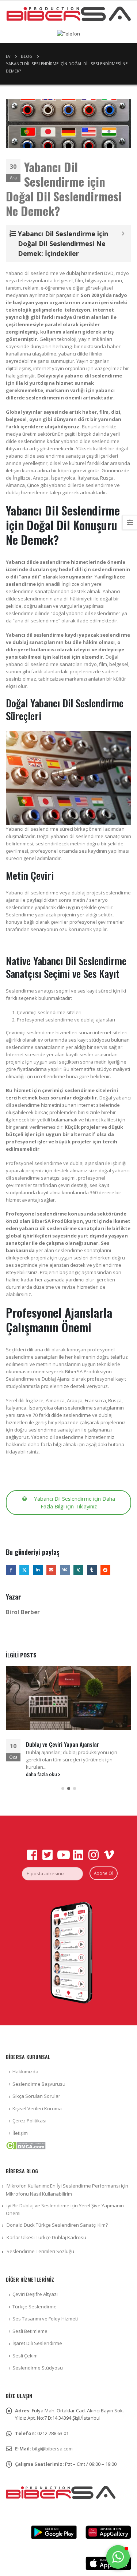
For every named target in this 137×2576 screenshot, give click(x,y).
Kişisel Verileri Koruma (37, 2108)
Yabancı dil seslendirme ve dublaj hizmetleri (54, 273)
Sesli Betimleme (30, 2331)
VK (65, 1570)
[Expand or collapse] (123, 234)
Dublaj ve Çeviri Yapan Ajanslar (62, 1744)
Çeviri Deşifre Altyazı (35, 2294)
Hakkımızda (25, 2071)
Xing (78, 1570)
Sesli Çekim (25, 2356)
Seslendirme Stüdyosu (38, 2368)
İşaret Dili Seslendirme (37, 2343)
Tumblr (92, 1570)
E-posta (51, 1570)
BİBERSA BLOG (22, 2171)
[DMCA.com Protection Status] (26, 2145)
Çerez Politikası (29, 2121)
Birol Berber (23, 1612)
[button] (63, 1788)
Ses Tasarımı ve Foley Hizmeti (45, 2319)
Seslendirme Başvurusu (39, 2084)
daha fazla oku (42, 1774)
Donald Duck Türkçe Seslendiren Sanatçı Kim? (57, 2225)
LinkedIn (38, 1570)
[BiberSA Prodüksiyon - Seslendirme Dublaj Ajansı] (69, 14)
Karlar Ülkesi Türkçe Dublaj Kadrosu (46, 2237)
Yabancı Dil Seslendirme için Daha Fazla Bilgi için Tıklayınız (74, 1502)
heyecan (24, 1570)
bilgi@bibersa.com (52, 2449)
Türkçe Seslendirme (35, 2307)
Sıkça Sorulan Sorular (36, 2096)
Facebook (11, 1570)
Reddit (105, 1570)
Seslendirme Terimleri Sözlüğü (40, 2251)
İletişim (20, 2133)
